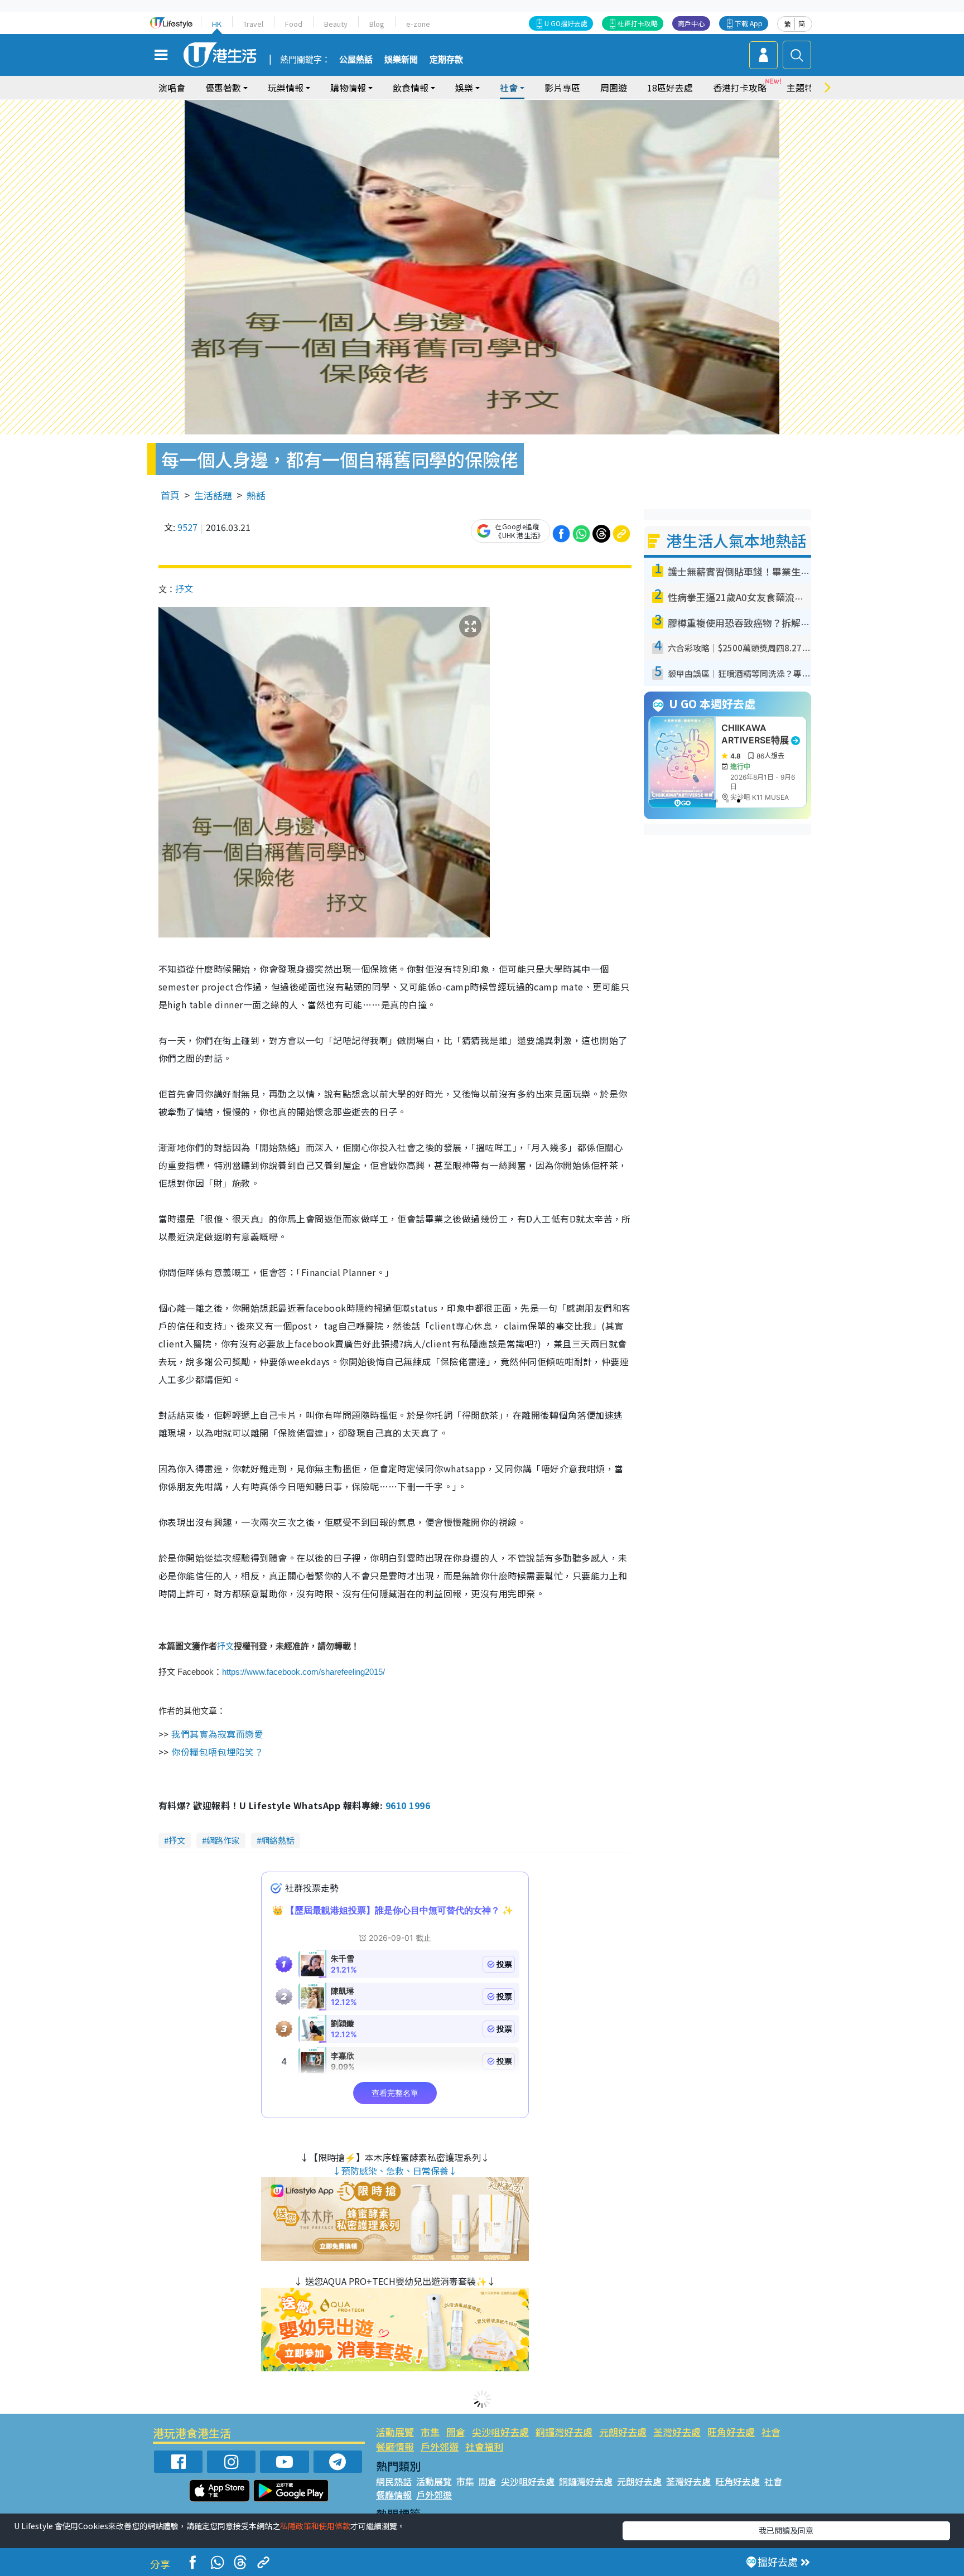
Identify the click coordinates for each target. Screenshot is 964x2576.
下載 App (749, 23)
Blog (377, 24)
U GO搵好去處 (566, 23)
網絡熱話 (278, 1840)
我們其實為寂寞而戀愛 (216, 1734)
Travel (253, 24)
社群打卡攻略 (638, 23)
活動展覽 (395, 2432)
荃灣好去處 (677, 2432)
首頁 (170, 495)
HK (217, 24)
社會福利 (484, 2446)
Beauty (336, 24)
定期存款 (446, 60)
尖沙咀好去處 (500, 2432)
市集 (430, 2432)
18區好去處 (670, 88)
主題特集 (804, 88)
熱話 (256, 495)
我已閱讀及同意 (786, 2530)
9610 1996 (408, 1805)
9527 (187, 527)
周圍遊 (614, 88)
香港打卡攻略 (740, 88)
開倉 (456, 2432)
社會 (771, 2432)
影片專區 (562, 88)
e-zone (418, 24)
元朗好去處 (623, 2432)
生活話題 (213, 495)
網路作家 (223, 1840)
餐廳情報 (395, 2446)
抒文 (184, 588)
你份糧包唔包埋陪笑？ (217, 1752)
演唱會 (172, 88)
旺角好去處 (731, 2432)
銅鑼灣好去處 (564, 2432)
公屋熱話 (356, 60)
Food (294, 24)
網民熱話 (394, 2481)
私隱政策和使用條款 (315, 2526)
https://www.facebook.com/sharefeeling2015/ (303, 1672)
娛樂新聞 (401, 60)
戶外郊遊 (440, 2446)
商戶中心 (691, 23)
